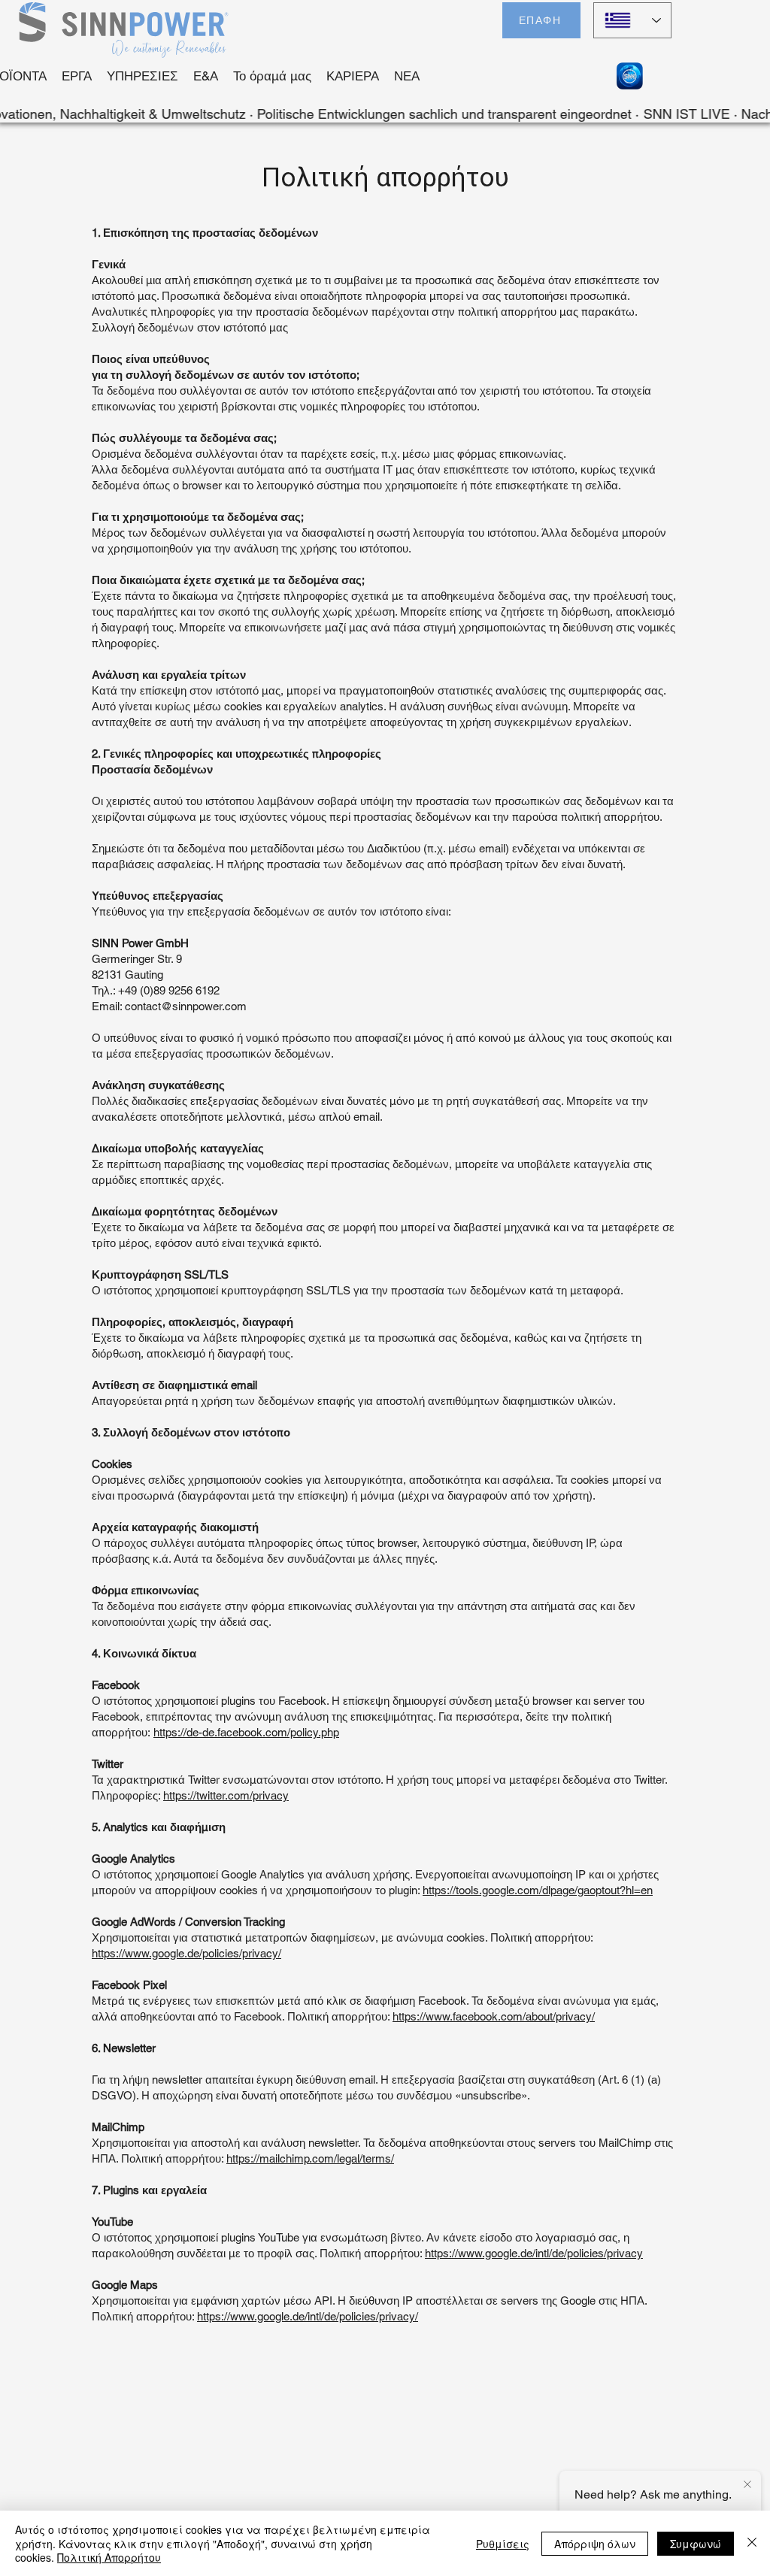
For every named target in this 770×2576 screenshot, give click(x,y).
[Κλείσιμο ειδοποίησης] (747, 2485)
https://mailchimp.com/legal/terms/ (310, 2158)
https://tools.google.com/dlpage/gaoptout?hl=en (538, 1890)
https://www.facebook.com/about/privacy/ (494, 2016)
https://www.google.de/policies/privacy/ (186, 1953)
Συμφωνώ (696, 2544)
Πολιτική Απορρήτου (109, 2557)
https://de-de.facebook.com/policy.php (246, 1732)
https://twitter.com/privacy (226, 1795)
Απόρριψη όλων (595, 2544)
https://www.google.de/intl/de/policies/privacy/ (308, 2316)
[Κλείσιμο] (752, 2543)
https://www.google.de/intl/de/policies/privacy (534, 2253)
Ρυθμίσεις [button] (503, 2544)
